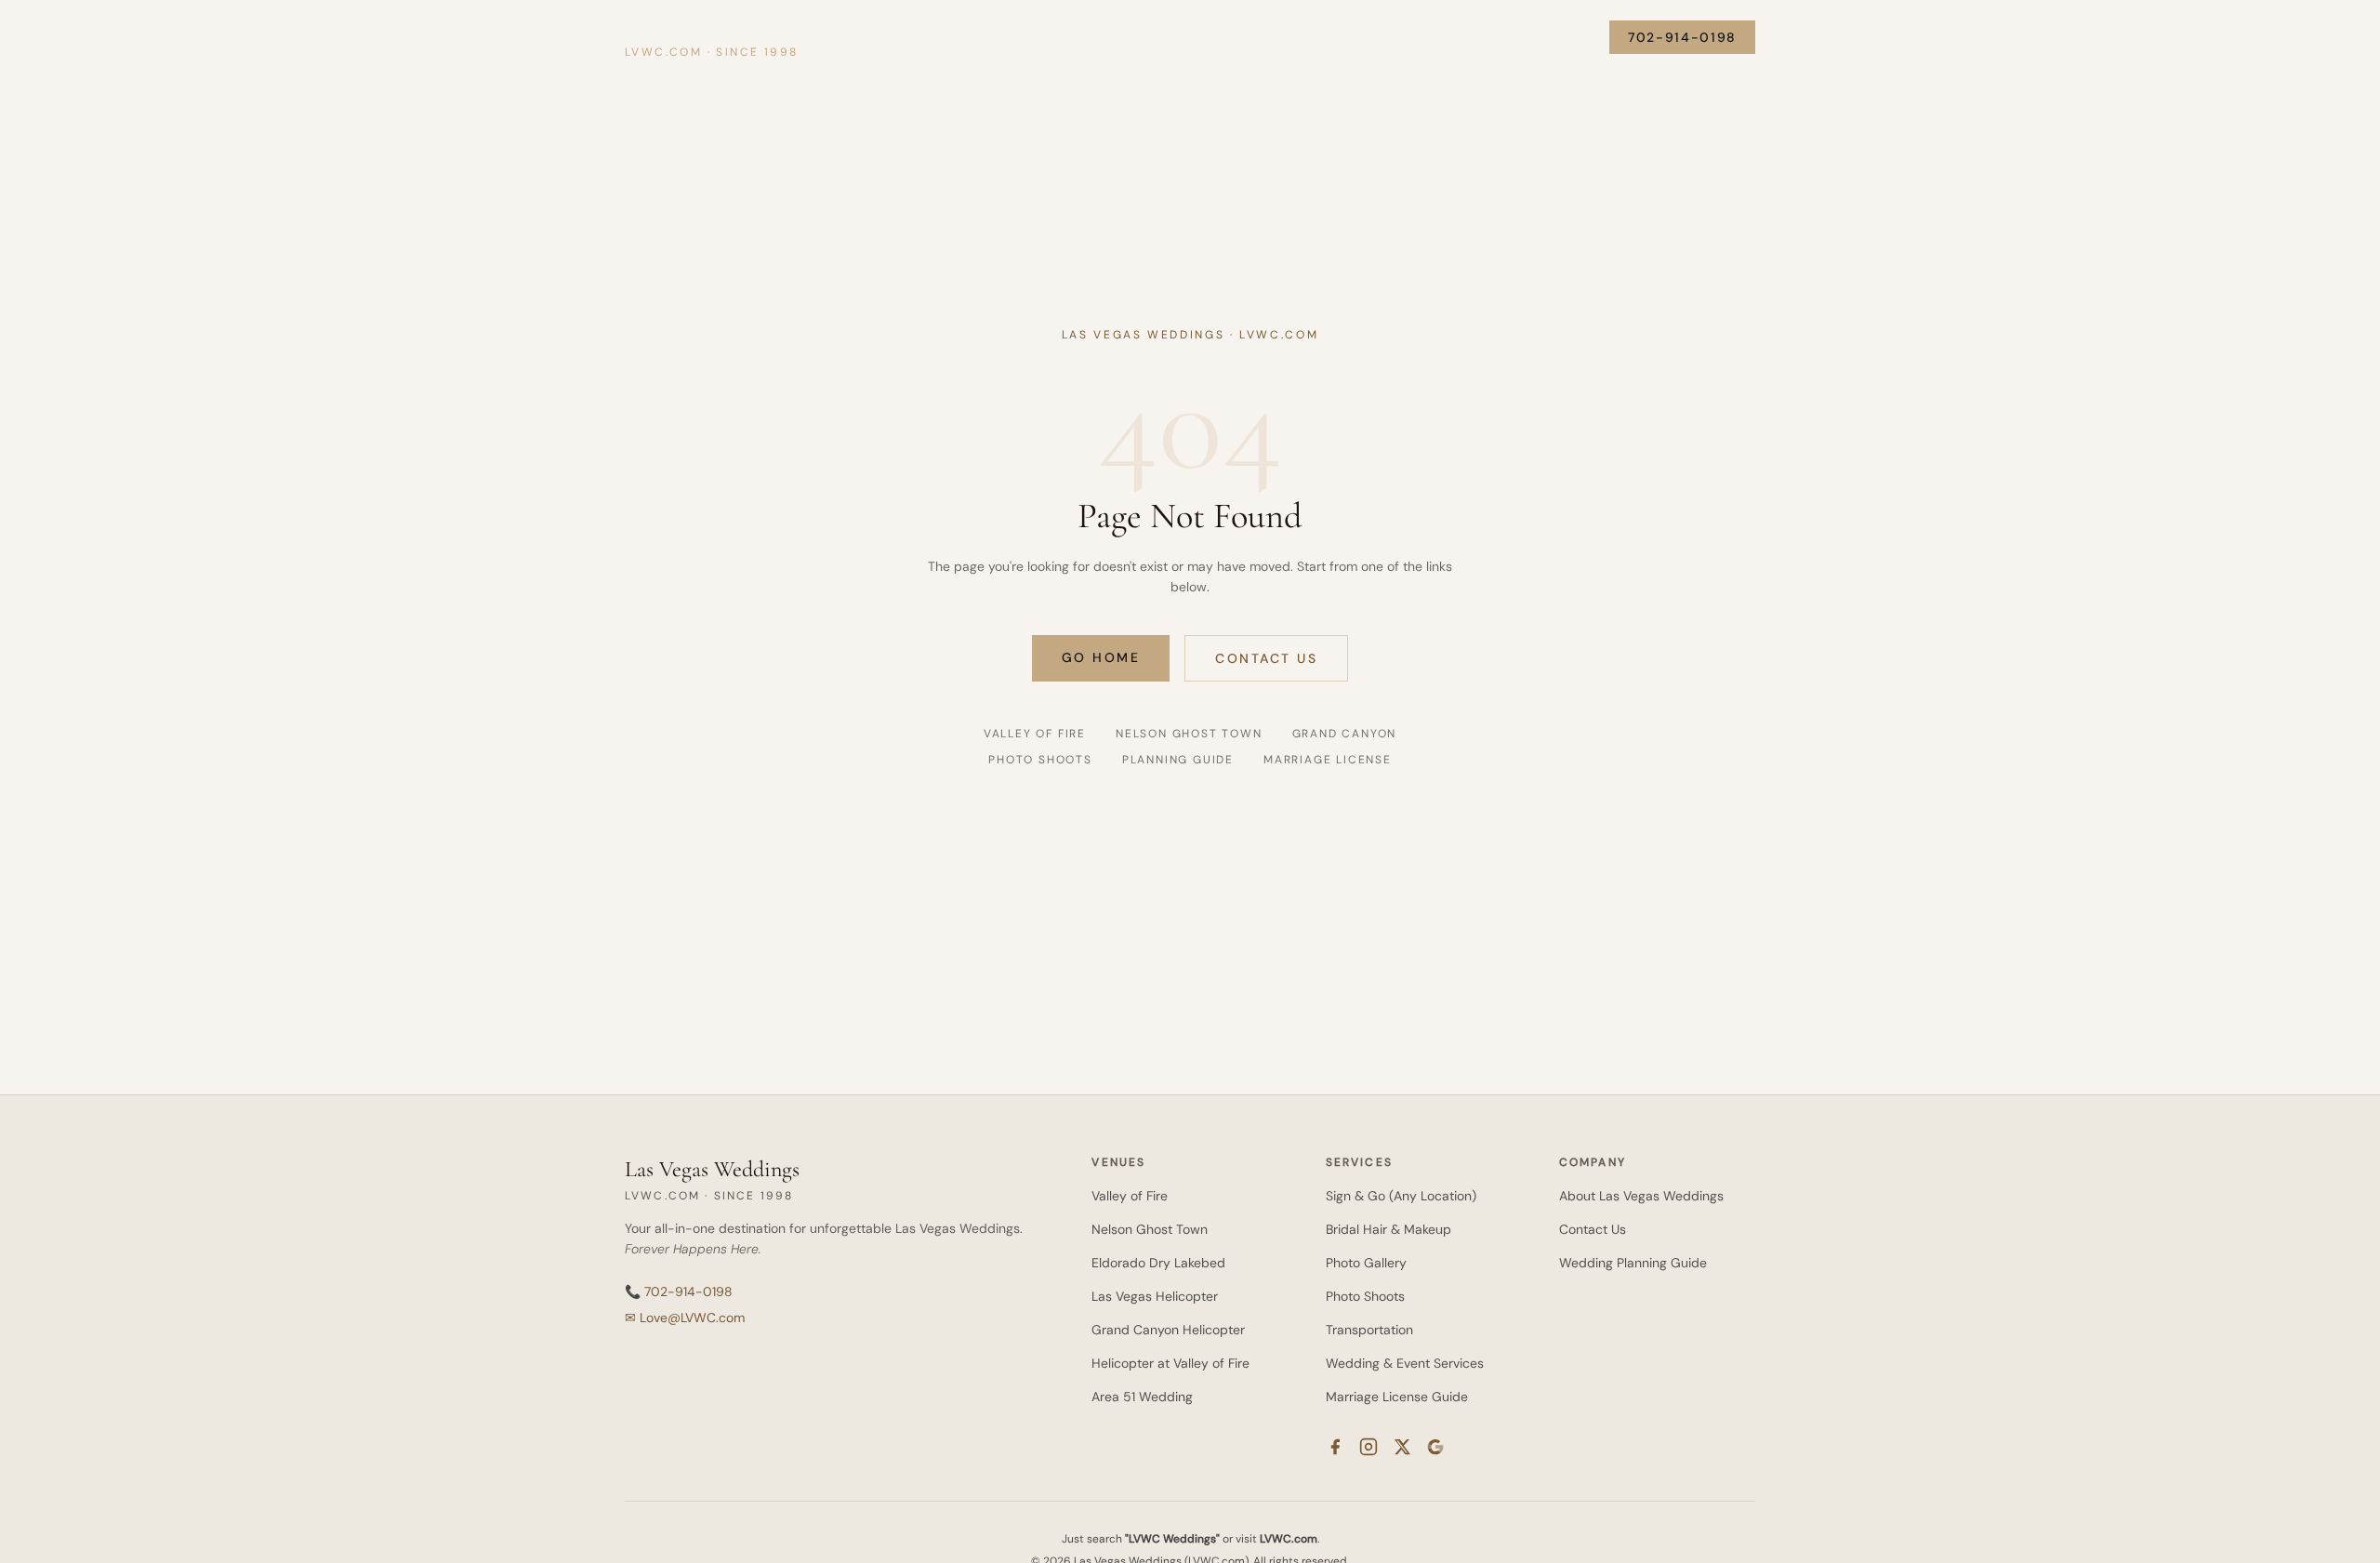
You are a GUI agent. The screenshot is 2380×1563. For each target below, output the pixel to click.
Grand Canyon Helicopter (1168, 1330)
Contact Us (1266, 658)
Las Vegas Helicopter (1155, 1296)
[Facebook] (1335, 1447)
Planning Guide (1494, 37)
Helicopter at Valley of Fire (1170, 1363)
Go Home (1101, 657)
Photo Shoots (1390, 37)
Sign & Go (1243, 37)
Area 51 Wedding (1142, 1397)
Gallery (1312, 37)
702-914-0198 (1682, 37)
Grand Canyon (1345, 734)
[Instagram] (1368, 1447)
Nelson (987, 37)
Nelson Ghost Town (1189, 734)
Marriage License (1328, 760)
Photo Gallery (1366, 1263)
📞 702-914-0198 (679, 1291)
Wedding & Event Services (1405, 1363)
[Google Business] (1435, 1447)
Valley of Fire (911, 37)
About (1575, 37)
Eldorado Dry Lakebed (1158, 1263)
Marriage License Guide (1397, 1397)
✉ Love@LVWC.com (685, 1318)
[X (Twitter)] (1402, 1447)
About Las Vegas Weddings (1641, 1196)
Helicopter (1057, 37)
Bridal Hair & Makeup (1388, 1229)
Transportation (1369, 1330)
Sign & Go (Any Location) (1401, 1196)
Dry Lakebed (1157, 37)
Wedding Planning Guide (1633, 1263)
